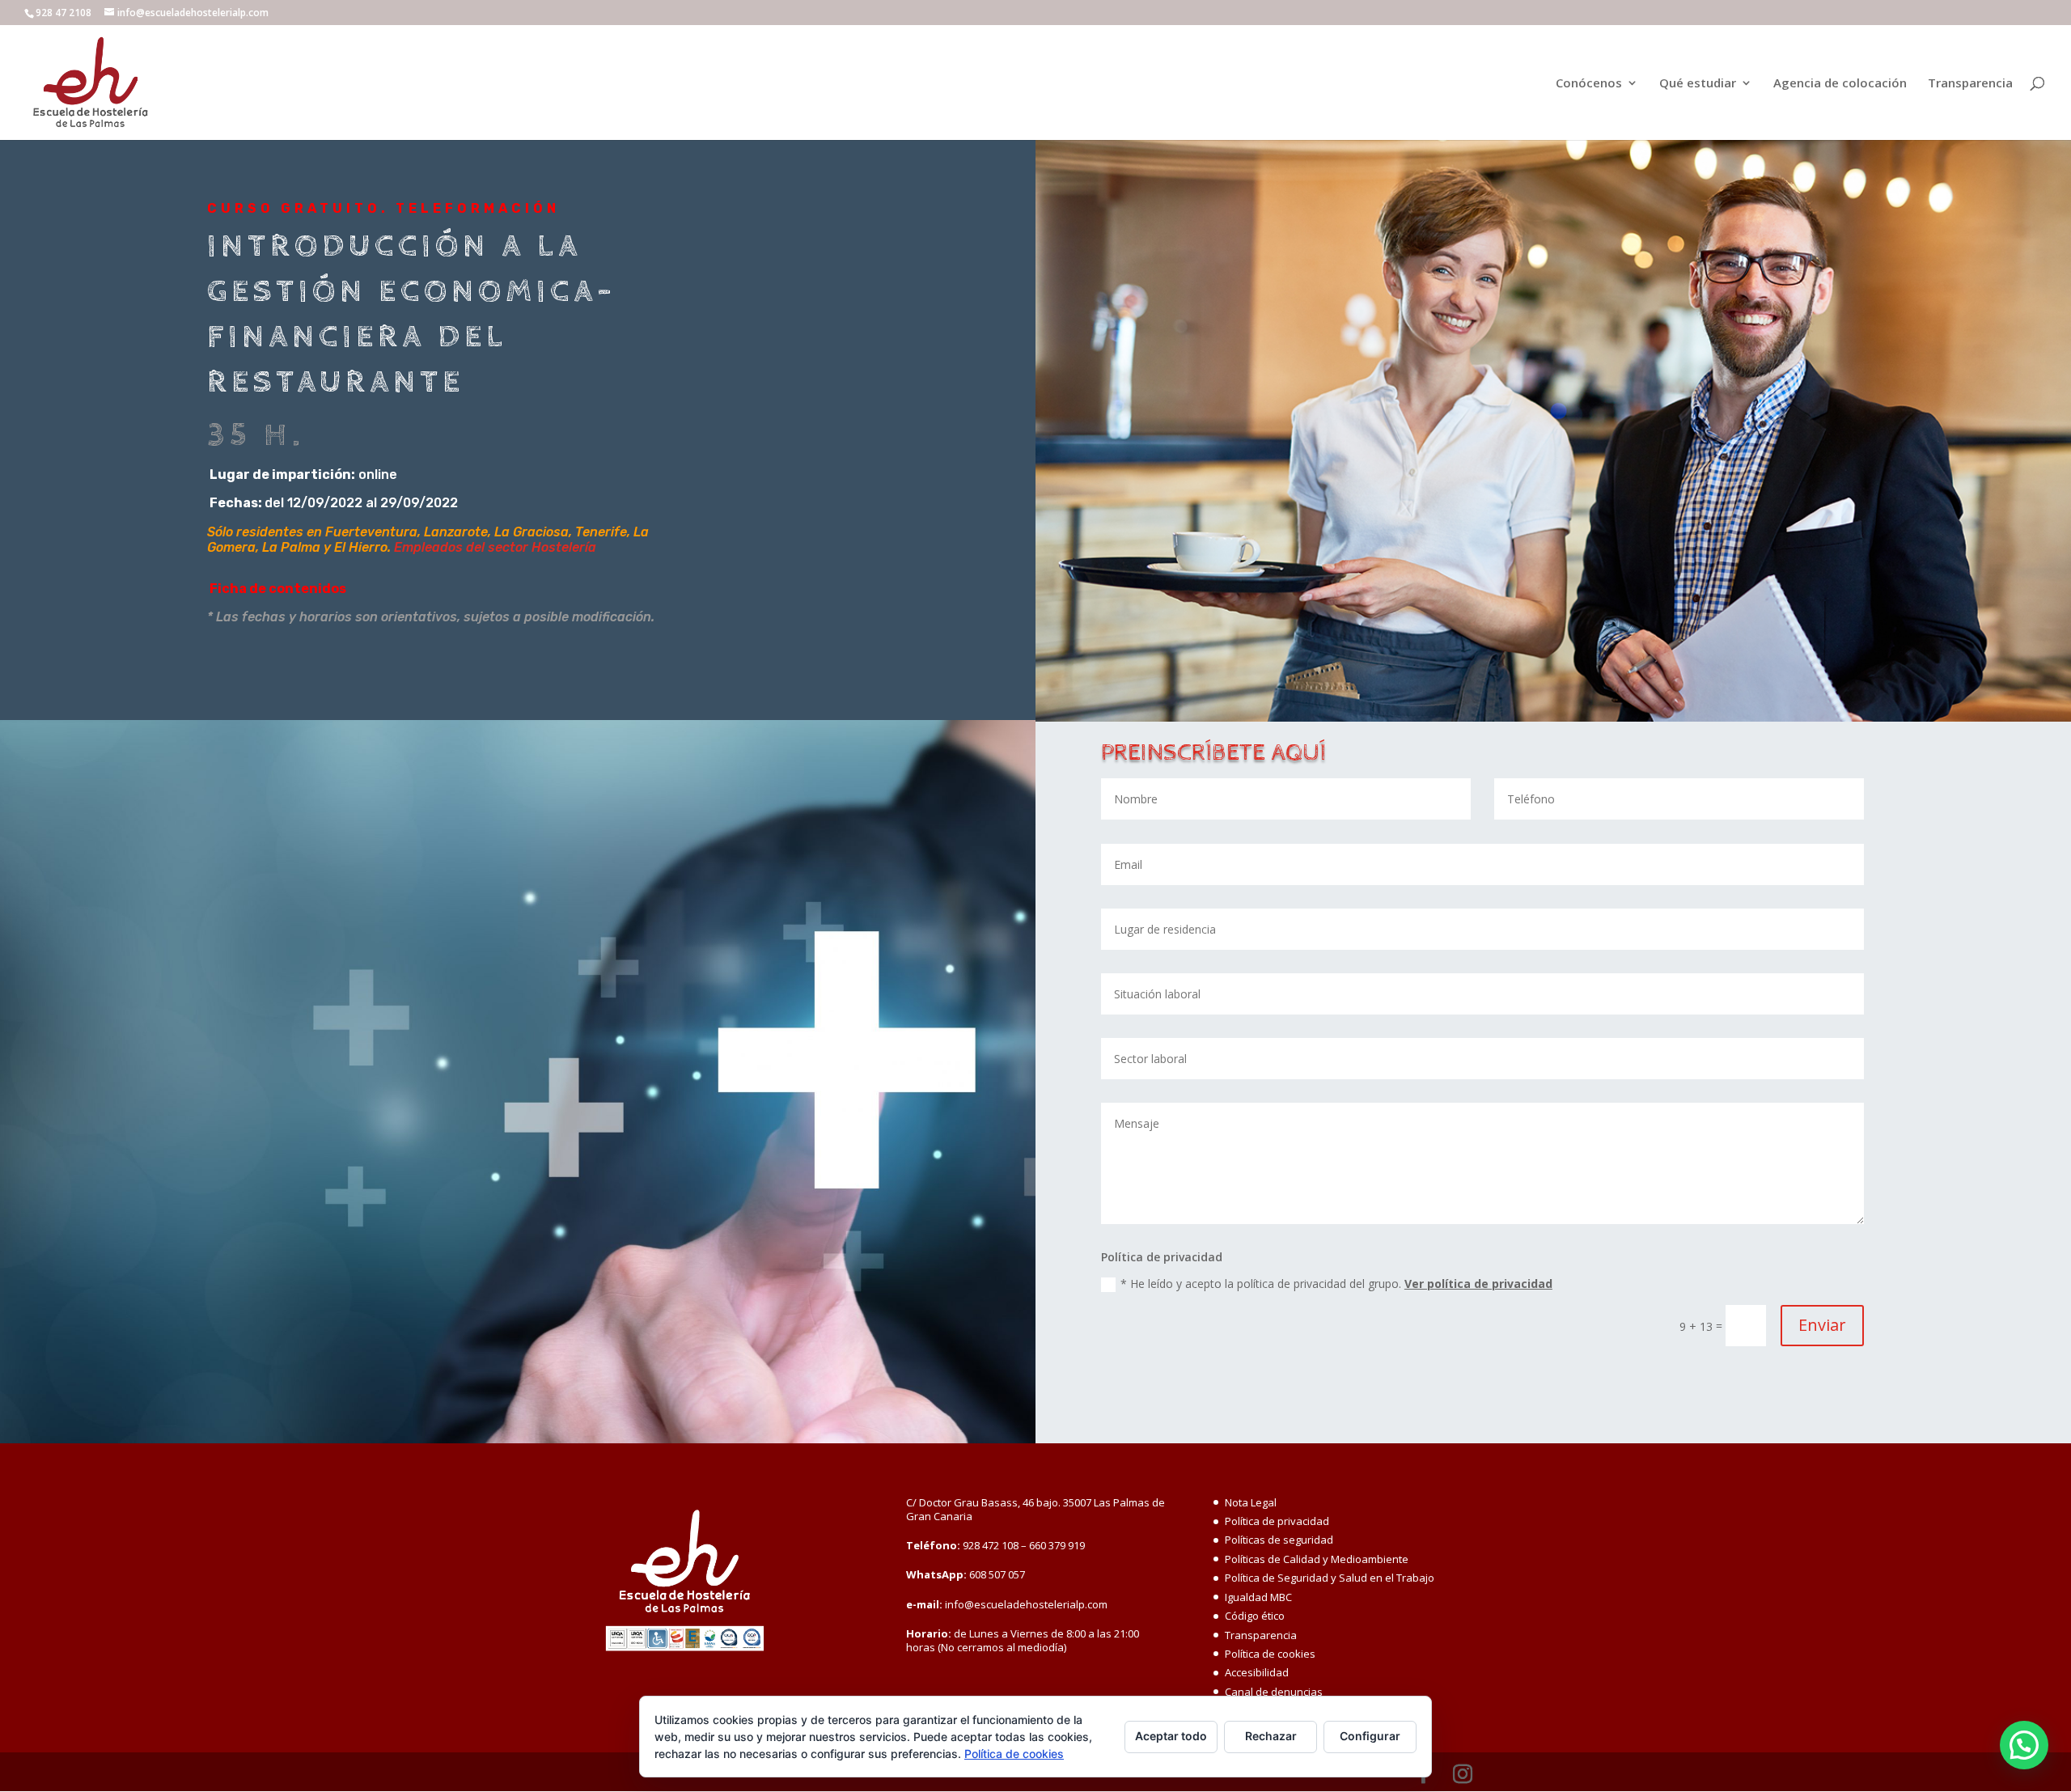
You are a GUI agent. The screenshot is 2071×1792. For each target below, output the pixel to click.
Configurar (1370, 1736)
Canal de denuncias (1274, 1692)
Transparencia (1970, 84)
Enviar (1822, 1325)
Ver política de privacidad (1478, 1284)
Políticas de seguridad (1279, 1540)
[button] (2024, 1745)
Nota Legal (1251, 1502)
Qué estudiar (1698, 84)
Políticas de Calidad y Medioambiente (1317, 1559)
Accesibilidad (1257, 1672)
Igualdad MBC (1258, 1597)
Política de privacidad (1277, 1521)
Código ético (1255, 1616)
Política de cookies (1270, 1654)
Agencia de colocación (1840, 84)
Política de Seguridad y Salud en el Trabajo (1330, 1578)
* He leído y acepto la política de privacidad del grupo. (1336, 1284)
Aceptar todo (1171, 1736)
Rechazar (1271, 1736)
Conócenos (1589, 84)
